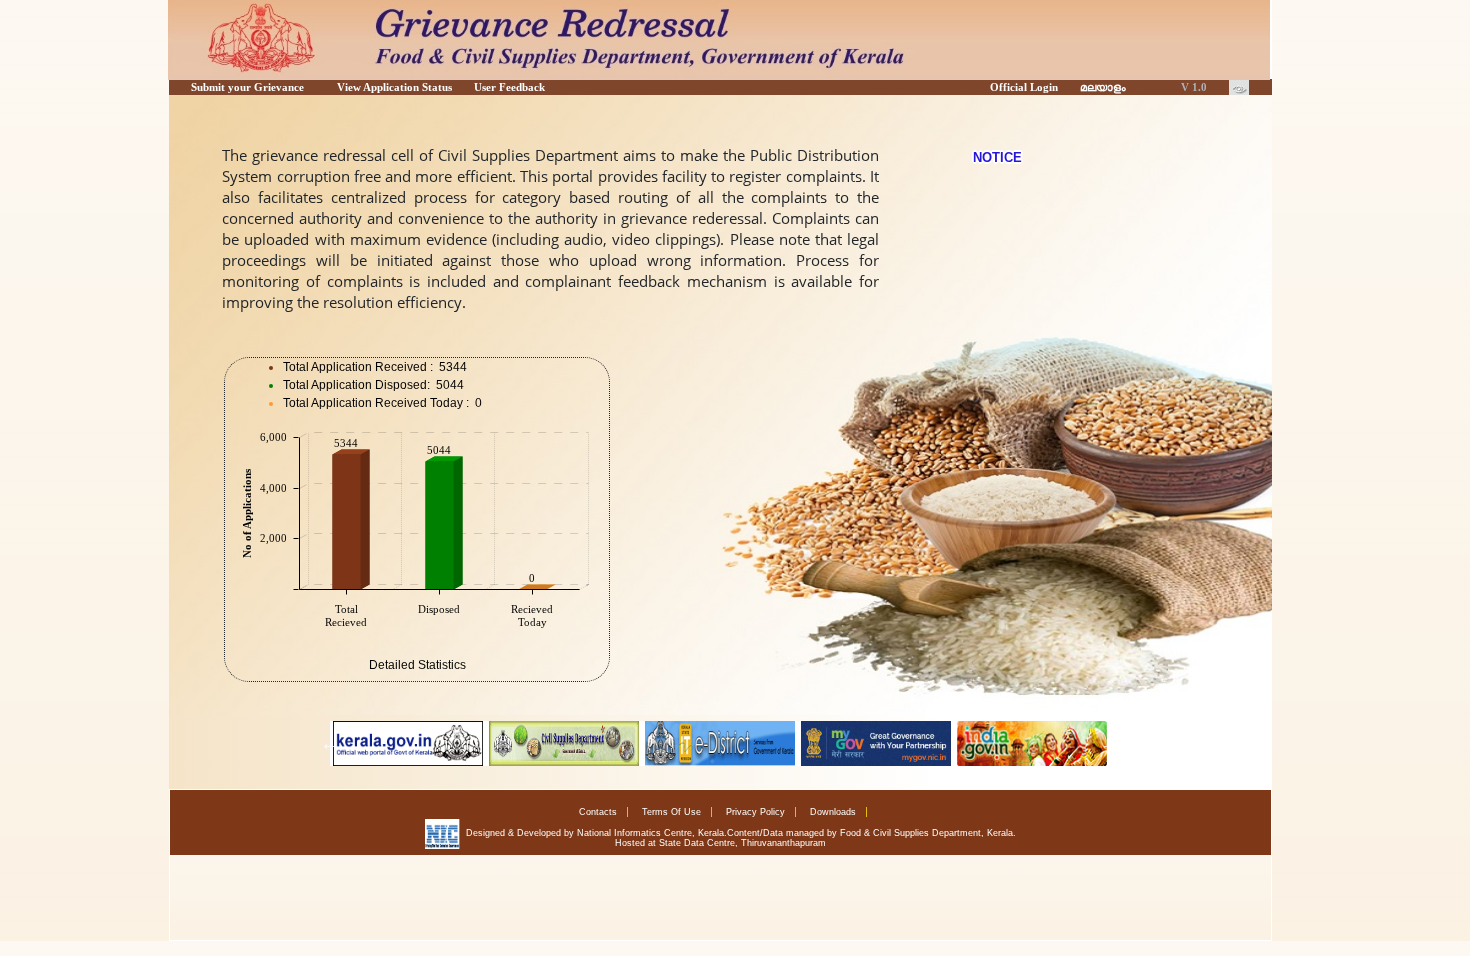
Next (1110, 743)
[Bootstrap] (1239, 87)
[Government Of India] (876, 743)
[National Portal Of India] (1032, 743)
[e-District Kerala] (720, 743)
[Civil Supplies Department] (564, 743)
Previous (330, 743)
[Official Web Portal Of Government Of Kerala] (408, 743)
